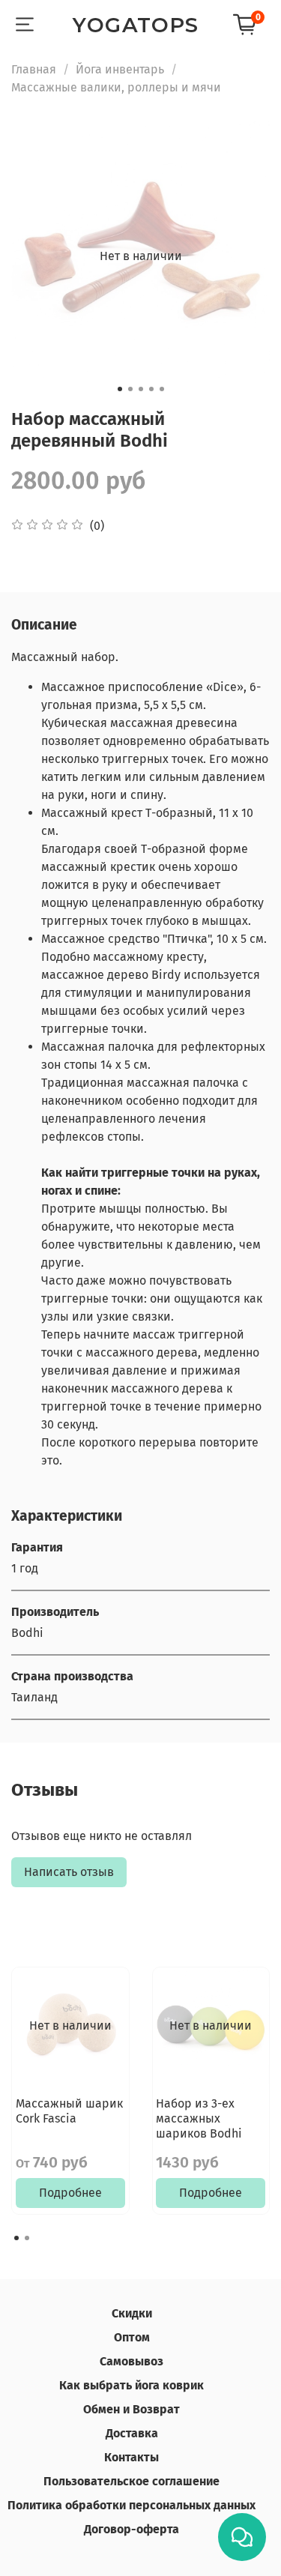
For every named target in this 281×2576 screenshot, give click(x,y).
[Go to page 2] (27, 2238)
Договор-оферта (132, 2529)
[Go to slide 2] (130, 389)
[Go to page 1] (16, 2238)
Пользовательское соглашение (132, 2481)
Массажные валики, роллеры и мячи (116, 87)
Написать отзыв (69, 1872)
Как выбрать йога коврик (132, 2385)
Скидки (132, 2313)
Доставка (132, 2433)
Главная (34, 69)
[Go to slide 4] (151, 389)
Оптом (132, 2337)
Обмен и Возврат (132, 2409)
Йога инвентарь (120, 69)
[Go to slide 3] (141, 389)
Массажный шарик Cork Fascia (69, 2111)
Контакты (132, 2457)
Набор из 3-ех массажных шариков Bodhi (199, 2118)
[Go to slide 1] (120, 389)
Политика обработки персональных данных (132, 2505)
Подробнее (70, 2193)
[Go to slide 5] (162, 389)
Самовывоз (132, 2361)
